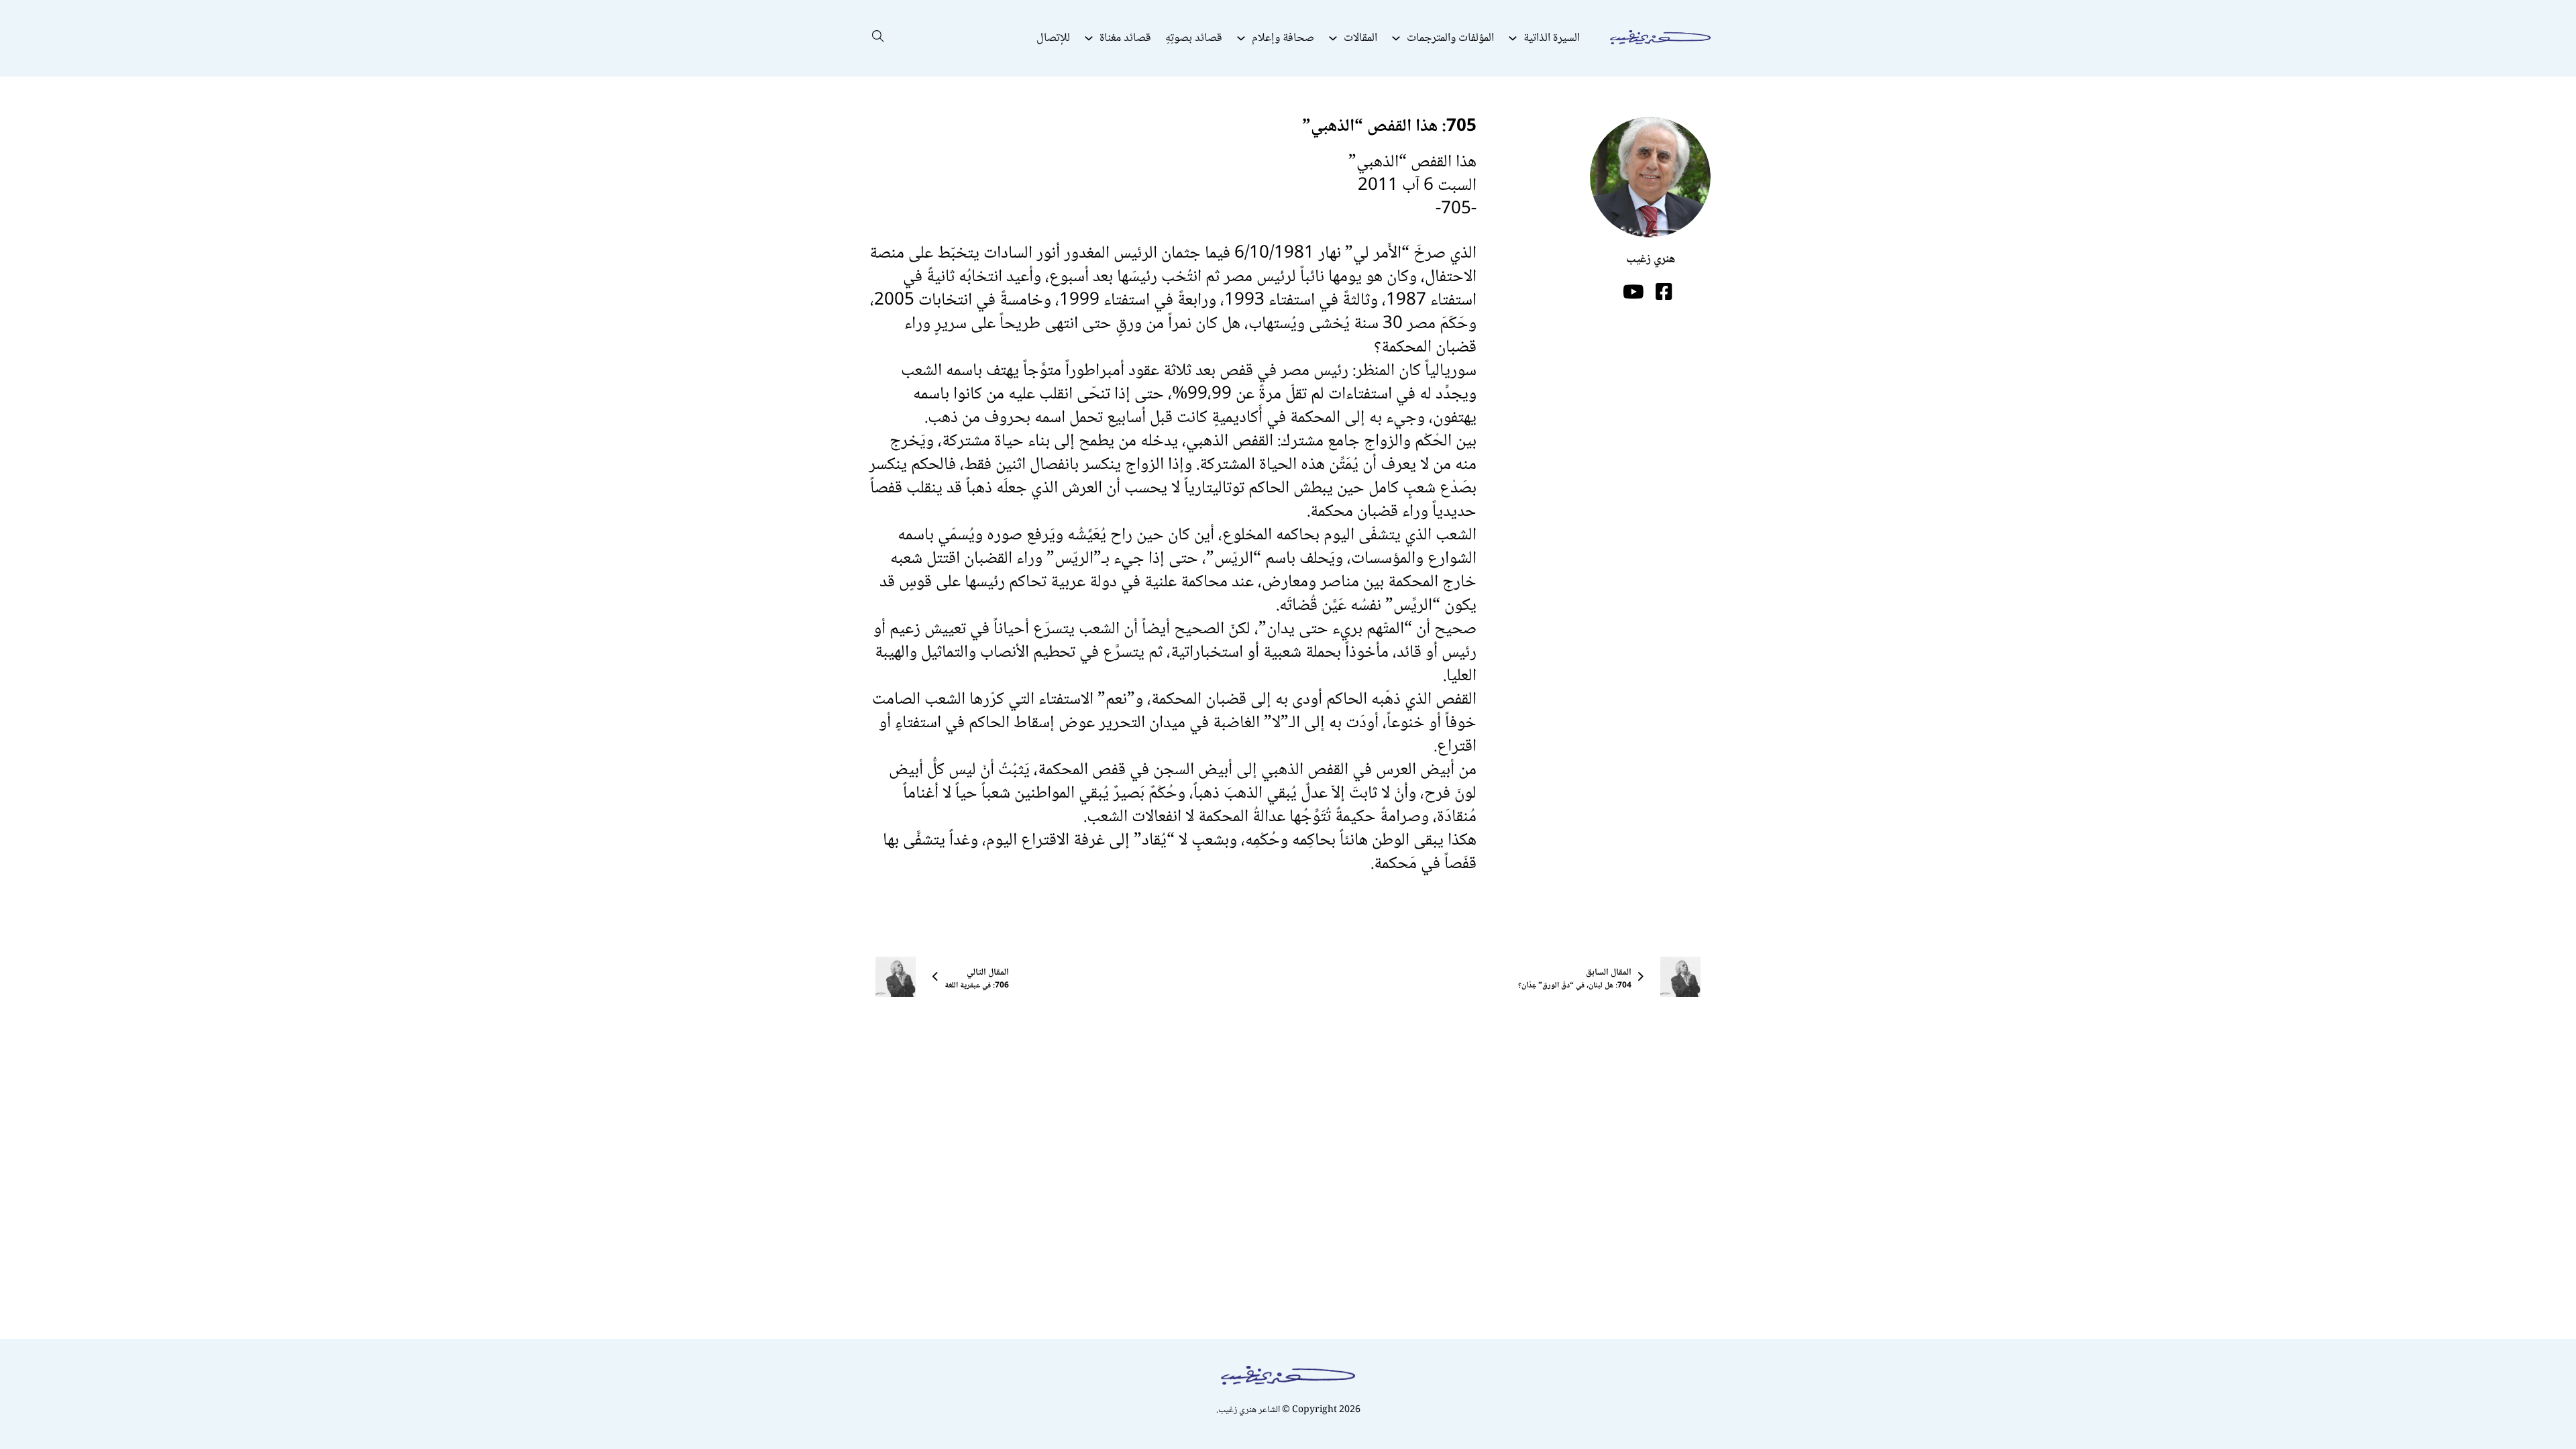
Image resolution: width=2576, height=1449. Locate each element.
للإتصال (1053, 38)
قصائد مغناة (1125, 38)
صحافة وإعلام (1283, 38)
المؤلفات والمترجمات (1450, 38)
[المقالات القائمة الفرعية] (1333, 38)
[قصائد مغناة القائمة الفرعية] (1089, 38)
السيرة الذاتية (1552, 38)
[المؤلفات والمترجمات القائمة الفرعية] (1396, 38)
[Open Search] (878, 38)
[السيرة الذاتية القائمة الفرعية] (1513, 38)
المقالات (1360, 38)
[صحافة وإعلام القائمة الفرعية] (1241, 38)
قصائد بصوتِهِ (1194, 38)
